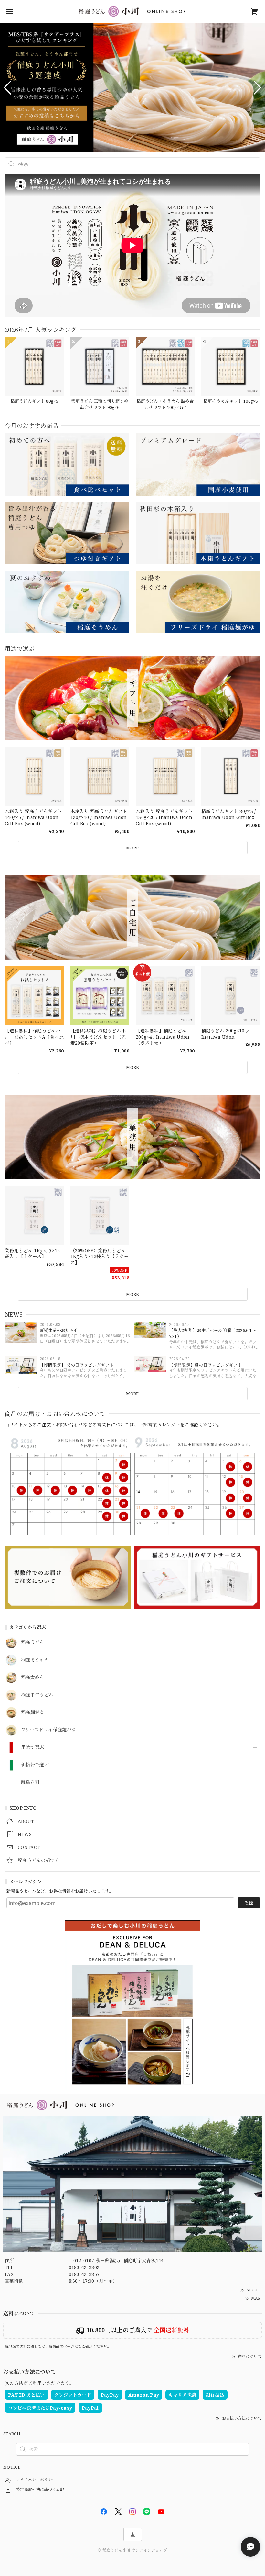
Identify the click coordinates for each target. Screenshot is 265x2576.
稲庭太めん (33, 1677)
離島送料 (30, 1782)
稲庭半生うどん (37, 1695)
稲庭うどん (33, 1642)
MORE (132, 1394)
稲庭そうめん (35, 1660)
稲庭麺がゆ (33, 1712)
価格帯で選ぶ (35, 1765)
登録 (249, 1903)
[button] (8, 88)
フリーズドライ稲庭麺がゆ (48, 1730)
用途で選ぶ (33, 1747)
